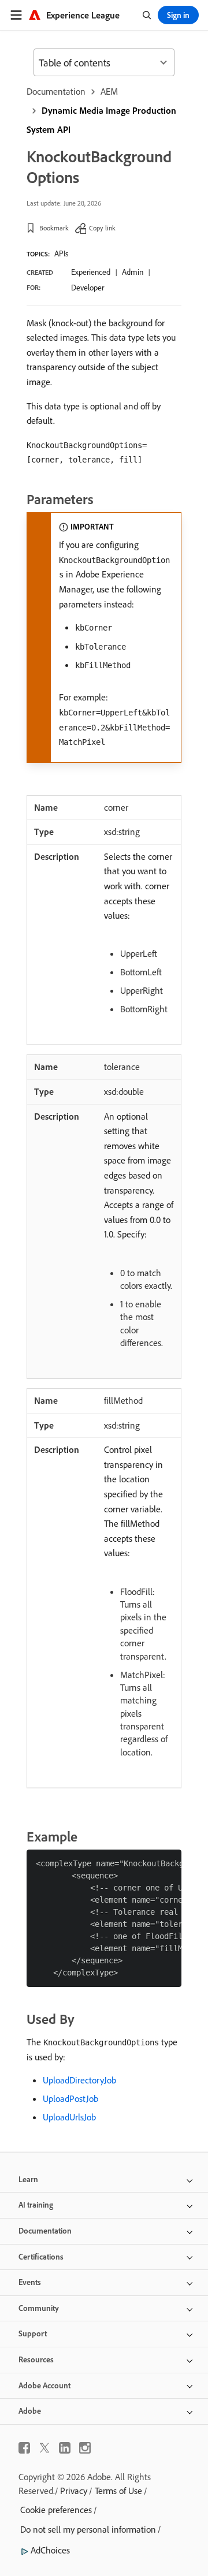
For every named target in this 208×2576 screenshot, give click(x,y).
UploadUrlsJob (69, 2117)
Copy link (102, 228)
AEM (109, 91)
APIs (61, 254)
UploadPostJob (70, 2098)
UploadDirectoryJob (79, 2080)
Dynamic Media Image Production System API (101, 120)
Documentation (56, 91)
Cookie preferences (56, 2510)
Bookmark (54, 228)
